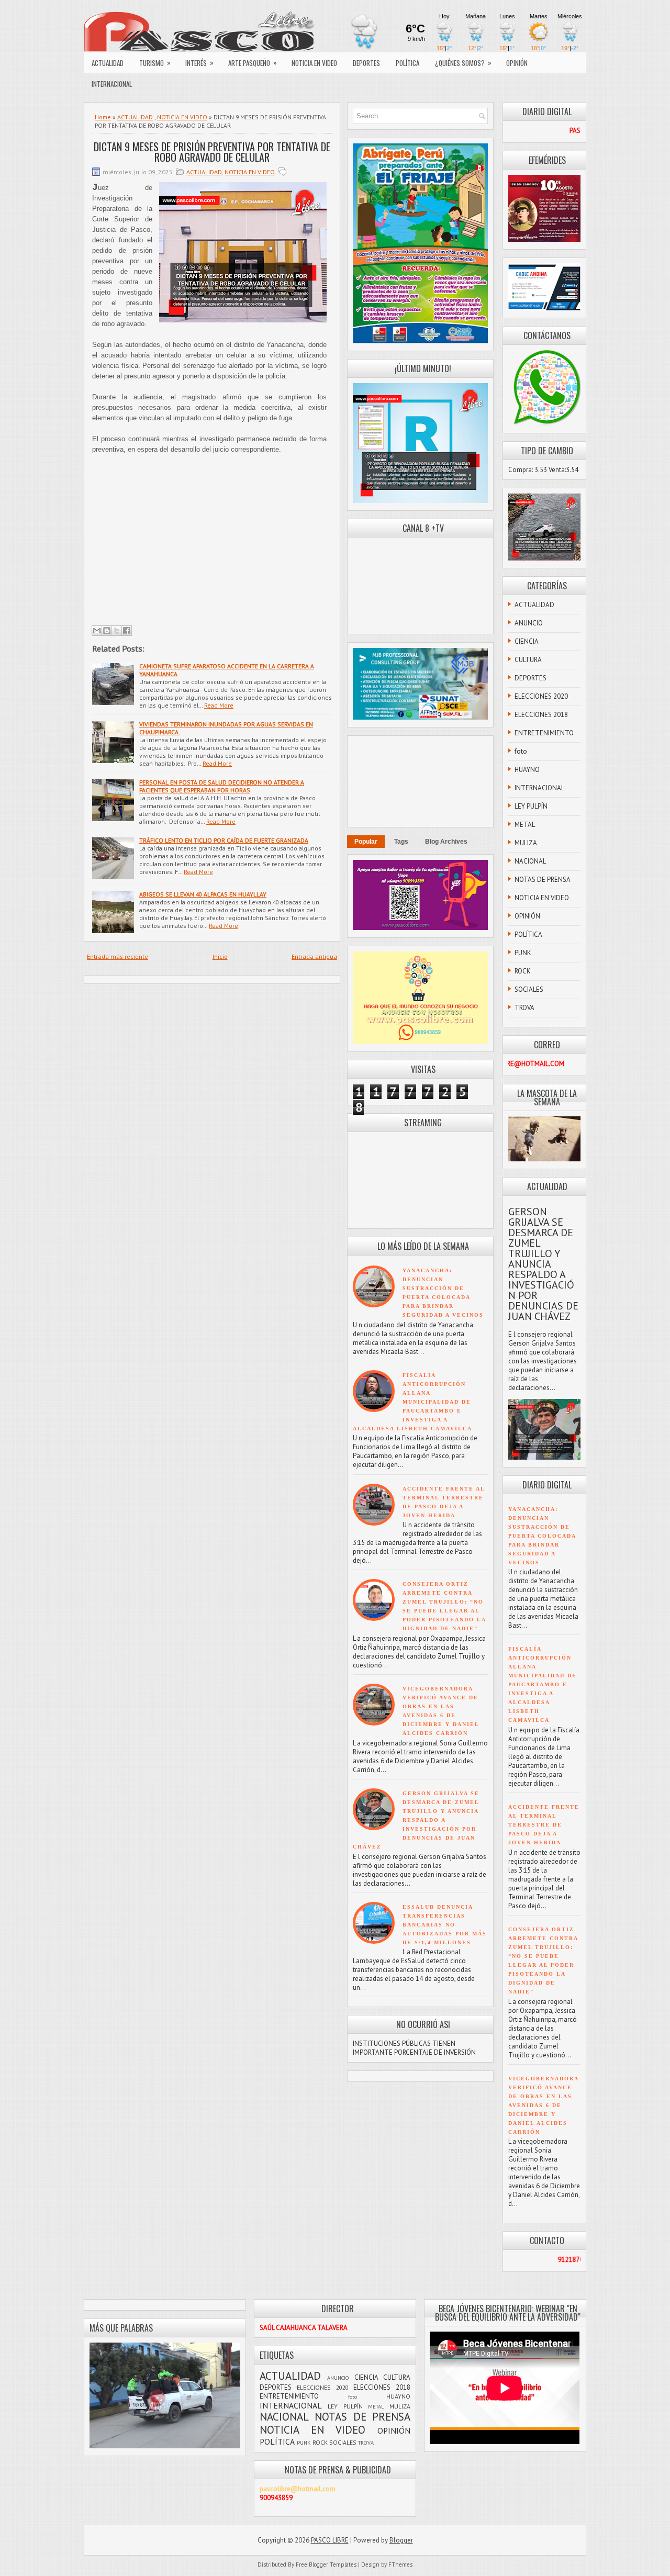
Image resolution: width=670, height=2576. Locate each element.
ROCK (523, 971)
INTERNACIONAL (112, 84)
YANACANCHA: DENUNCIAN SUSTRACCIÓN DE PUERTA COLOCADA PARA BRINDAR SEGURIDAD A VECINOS (542, 1536)
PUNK (523, 953)
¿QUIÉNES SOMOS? (463, 63)
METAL (525, 825)
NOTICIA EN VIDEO (314, 63)
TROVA (524, 1008)
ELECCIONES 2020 (541, 696)
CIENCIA (527, 641)
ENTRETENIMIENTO (544, 733)
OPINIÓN (517, 63)
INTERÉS (199, 63)
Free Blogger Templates (326, 2564)
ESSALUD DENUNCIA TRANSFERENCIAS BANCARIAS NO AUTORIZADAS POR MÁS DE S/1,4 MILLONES (445, 1925)
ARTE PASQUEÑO (253, 63)
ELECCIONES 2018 (541, 715)
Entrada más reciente (118, 956)
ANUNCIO (529, 623)
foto (521, 751)
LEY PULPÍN (531, 806)
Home (103, 117)
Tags (401, 842)
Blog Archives (446, 842)
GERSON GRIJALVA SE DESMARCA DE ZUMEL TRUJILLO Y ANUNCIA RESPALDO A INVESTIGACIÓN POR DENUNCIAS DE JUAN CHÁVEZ (416, 1820)
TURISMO (155, 63)
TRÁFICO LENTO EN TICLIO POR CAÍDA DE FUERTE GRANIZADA (224, 840)
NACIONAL (530, 861)
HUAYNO (527, 770)
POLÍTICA (407, 63)
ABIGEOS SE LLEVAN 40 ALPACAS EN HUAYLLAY (203, 894)
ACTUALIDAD (108, 63)
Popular (366, 842)
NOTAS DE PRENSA (543, 880)
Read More (219, 705)
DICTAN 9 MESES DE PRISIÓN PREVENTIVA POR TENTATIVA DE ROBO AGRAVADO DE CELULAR (212, 152)
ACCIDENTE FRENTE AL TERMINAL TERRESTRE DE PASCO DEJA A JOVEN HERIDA (544, 1825)
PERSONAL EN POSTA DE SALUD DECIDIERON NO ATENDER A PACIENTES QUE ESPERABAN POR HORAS (222, 786)
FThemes (400, 2564)
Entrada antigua (314, 956)
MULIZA (526, 843)
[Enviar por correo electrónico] (97, 631)
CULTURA (528, 660)
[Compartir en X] (117, 631)
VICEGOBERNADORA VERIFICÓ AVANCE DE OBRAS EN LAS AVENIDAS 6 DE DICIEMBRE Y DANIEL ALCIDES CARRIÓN (543, 2105)
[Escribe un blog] (107, 631)
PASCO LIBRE (330, 2540)
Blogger (401, 2540)
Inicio (220, 956)
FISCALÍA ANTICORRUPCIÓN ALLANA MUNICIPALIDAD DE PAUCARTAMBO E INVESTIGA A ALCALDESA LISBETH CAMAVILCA (412, 1402)
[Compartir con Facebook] (127, 631)
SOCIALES (529, 989)
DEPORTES (366, 63)
